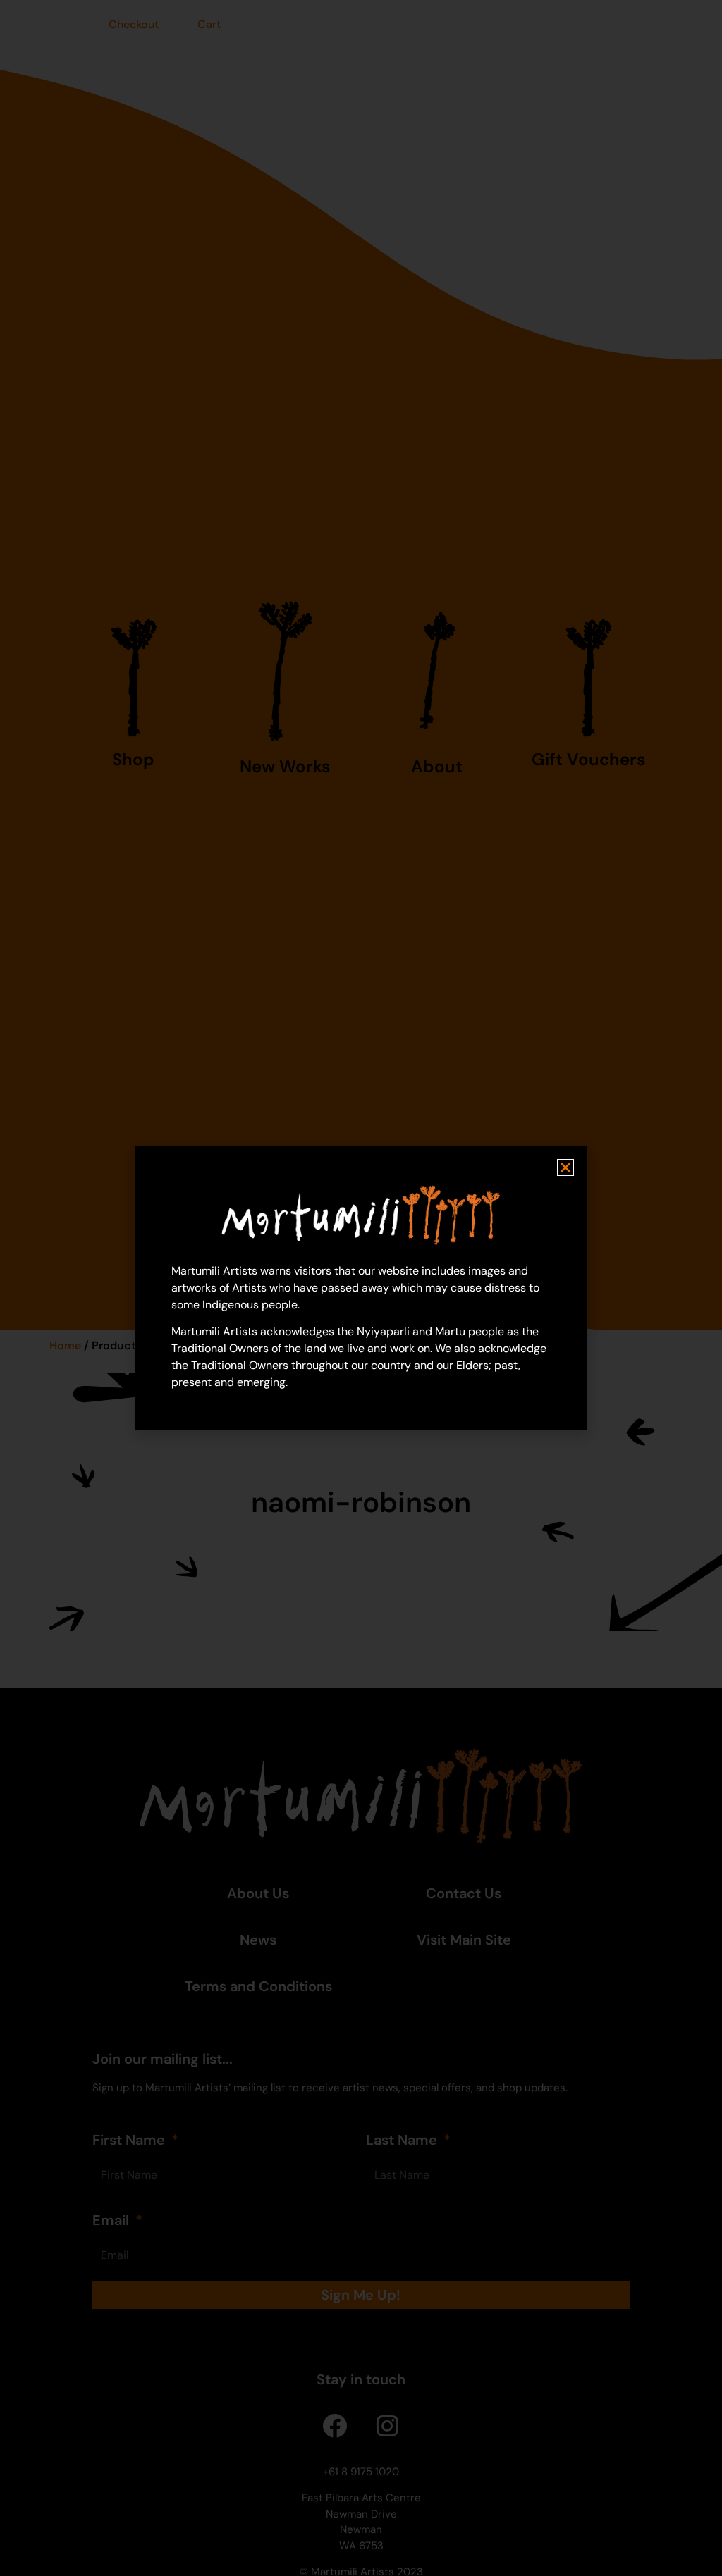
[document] (361, 1288)
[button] (565, 1168)
